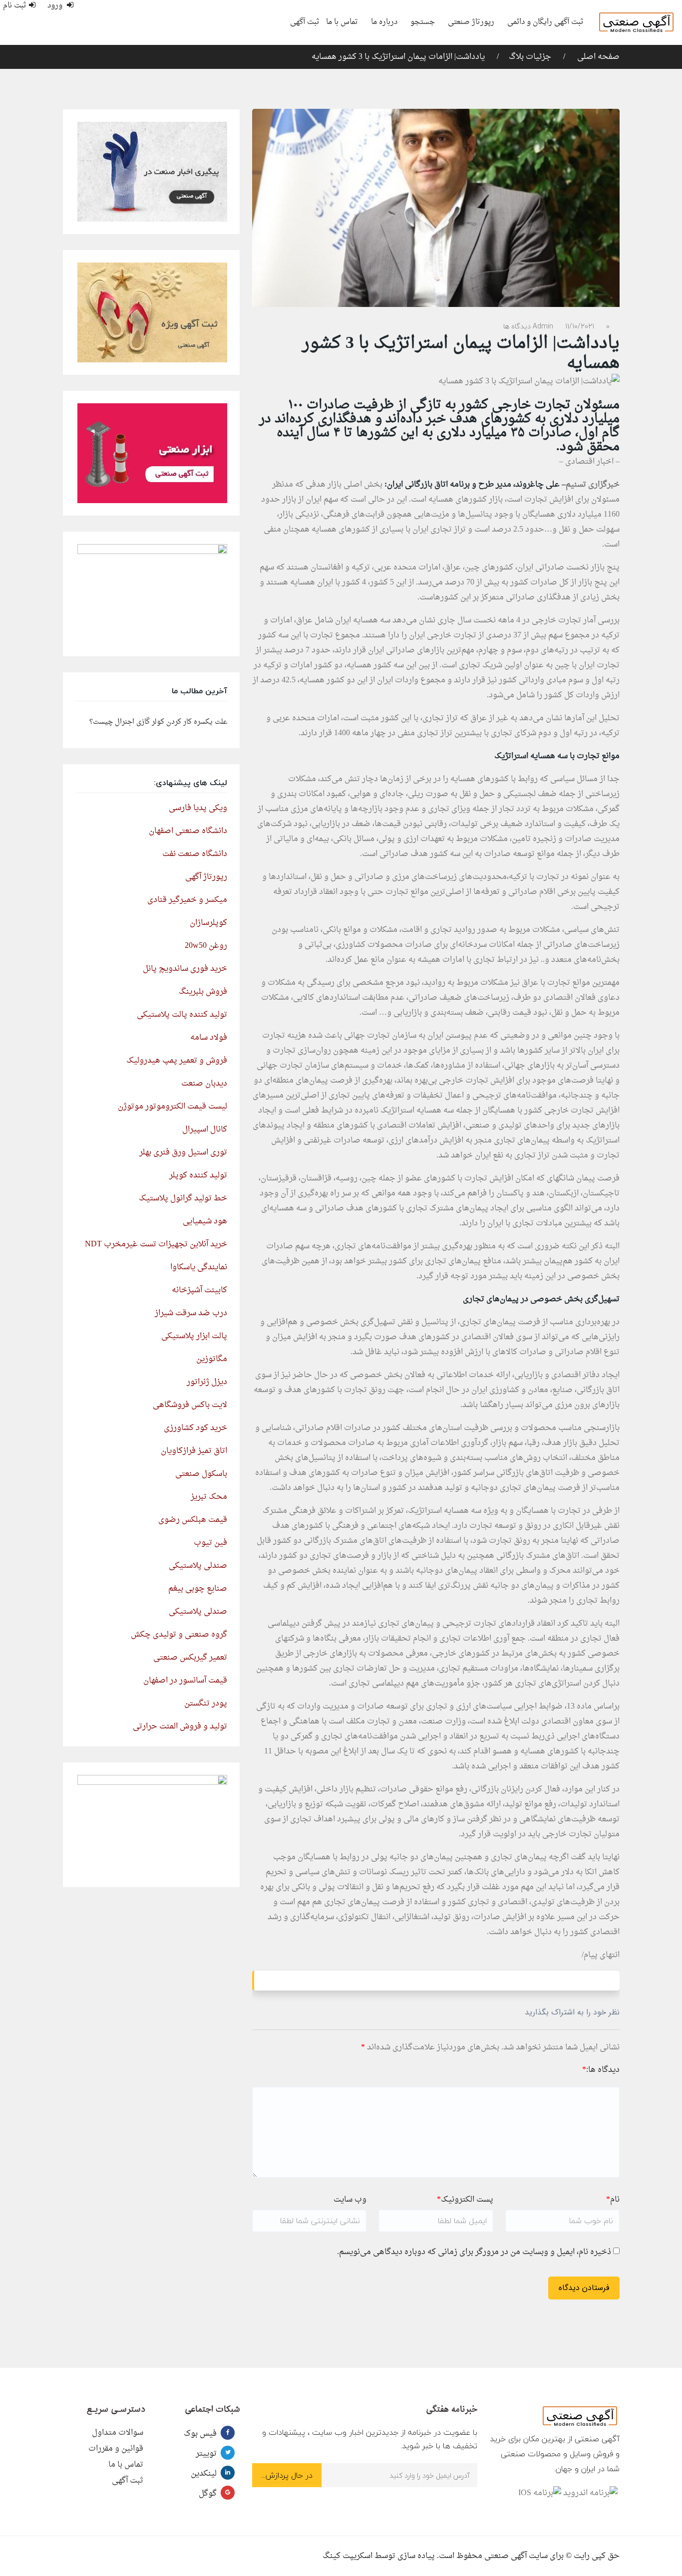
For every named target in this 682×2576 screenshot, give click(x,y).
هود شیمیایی (205, 1221)
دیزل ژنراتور (207, 1382)
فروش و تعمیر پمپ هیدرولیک (177, 1061)
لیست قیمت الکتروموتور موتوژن (172, 1107)
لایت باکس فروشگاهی (190, 1405)
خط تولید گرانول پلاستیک (183, 1198)
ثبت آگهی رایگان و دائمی (545, 22)
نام (613, 2200)
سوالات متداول (118, 2433)
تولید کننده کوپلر (198, 1175)
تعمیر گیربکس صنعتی (190, 1658)
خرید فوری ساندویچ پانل (185, 969)
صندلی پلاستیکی (198, 1566)
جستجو (423, 22)
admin (543, 326)
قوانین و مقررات (116, 2449)
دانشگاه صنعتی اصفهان (188, 831)
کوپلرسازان (208, 923)
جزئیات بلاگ (530, 57)
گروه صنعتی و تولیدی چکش (179, 1635)
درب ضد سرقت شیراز (191, 1313)
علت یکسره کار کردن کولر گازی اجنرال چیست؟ (158, 722)
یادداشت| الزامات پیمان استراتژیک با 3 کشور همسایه (398, 57)
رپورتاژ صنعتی (471, 22)
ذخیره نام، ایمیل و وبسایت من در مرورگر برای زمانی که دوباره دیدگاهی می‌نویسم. (474, 2252)
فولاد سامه (209, 1038)
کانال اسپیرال (205, 1130)
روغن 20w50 (206, 946)
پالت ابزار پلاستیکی (194, 1336)
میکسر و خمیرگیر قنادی (187, 900)
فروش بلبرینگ (203, 992)
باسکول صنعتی (201, 1474)
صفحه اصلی (597, 57)
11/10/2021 (580, 326)
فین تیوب (210, 1543)
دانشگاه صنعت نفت (195, 854)
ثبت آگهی (305, 22)
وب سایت (350, 2200)
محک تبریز (209, 1497)
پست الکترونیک (465, 2200)
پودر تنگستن (206, 1704)
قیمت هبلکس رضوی (193, 1520)
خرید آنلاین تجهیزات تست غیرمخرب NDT (156, 1244)
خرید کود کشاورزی (195, 1428)
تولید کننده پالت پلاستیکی (182, 1015)
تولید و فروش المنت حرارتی (180, 1726)
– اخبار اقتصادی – (589, 462)
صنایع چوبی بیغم (198, 1589)
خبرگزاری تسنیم (593, 485)
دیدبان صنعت (204, 1084)
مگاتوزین (212, 1359)
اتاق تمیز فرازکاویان (194, 1451)
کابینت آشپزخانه (199, 1290)
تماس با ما (342, 22)
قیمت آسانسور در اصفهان (185, 1681)
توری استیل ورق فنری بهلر (183, 1152)
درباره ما (384, 22)
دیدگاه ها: (601, 2070)
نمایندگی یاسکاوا (199, 1267)
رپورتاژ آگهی (206, 877)
